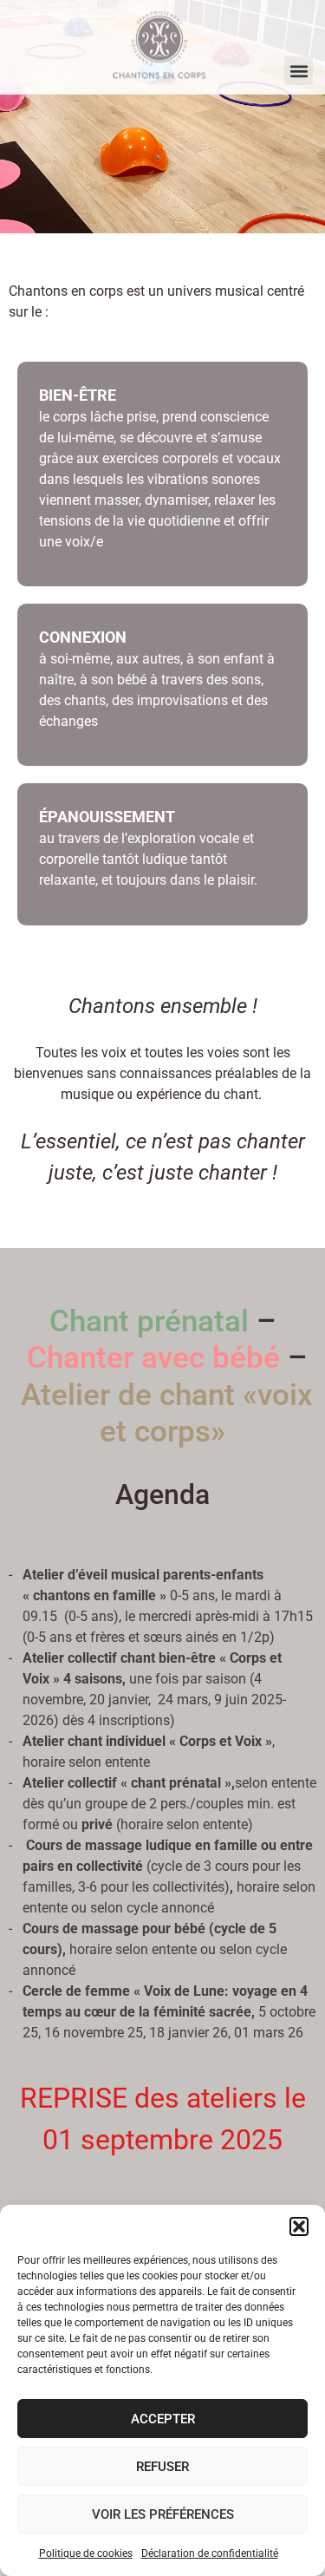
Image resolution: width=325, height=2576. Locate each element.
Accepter (163, 2419)
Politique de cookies (86, 2553)
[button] (299, 2226)
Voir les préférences (163, 2514)
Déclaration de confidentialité (210, 2553)
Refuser (162, 2467)
